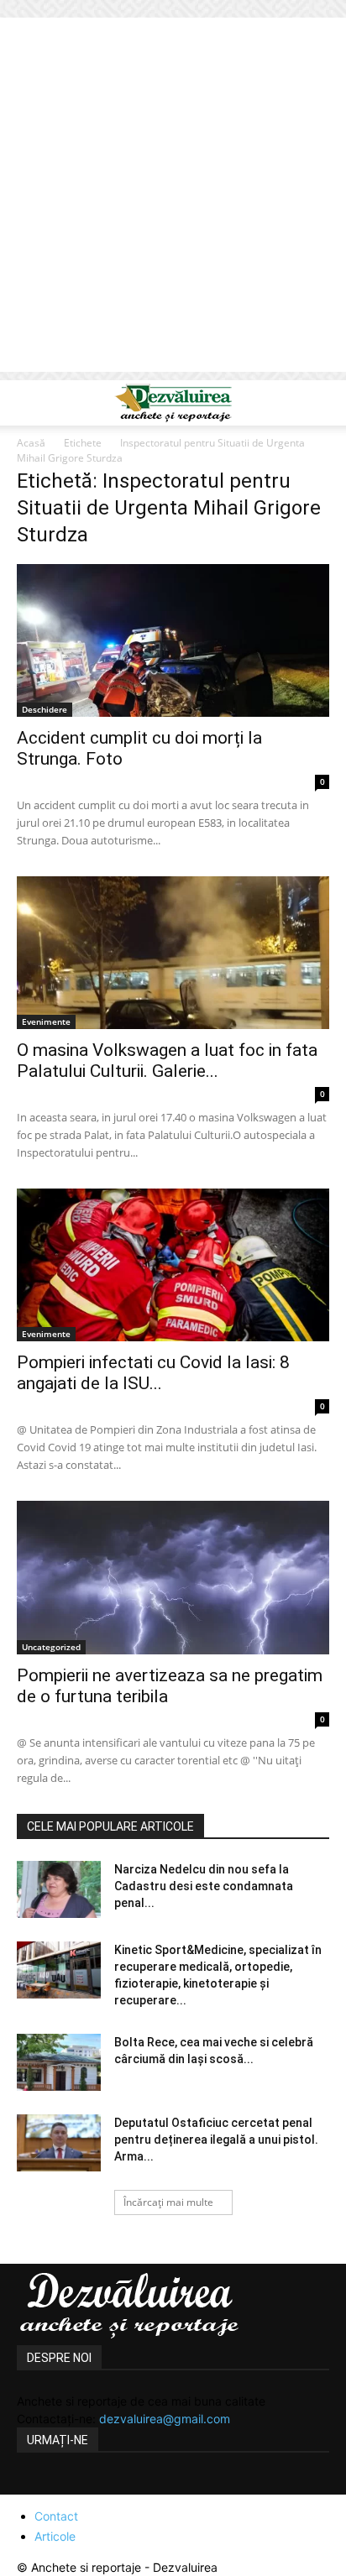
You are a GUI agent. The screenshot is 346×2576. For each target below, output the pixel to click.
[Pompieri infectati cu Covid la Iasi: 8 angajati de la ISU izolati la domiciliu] (173, 1265)
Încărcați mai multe (168, 2202)
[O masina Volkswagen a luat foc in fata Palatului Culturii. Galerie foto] (173, 953)
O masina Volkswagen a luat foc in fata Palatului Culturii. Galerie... (167, 1061)
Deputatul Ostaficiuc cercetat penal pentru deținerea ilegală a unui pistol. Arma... (216, 2140)
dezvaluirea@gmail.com (165, 2419)
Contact (56, 2516)
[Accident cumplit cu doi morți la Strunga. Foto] (173, 640)
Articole (55, 2536)
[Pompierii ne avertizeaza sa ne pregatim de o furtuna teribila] (173, 1577)
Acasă (31, 443)
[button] (29, 403)
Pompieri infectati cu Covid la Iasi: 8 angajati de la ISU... (153, 1373)
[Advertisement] (173, 199)
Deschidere (45, 709)
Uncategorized (51, 1647)
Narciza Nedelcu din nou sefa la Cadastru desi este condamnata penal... (204, 1886)
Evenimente (46, 1022)
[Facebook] (32, 2485)
